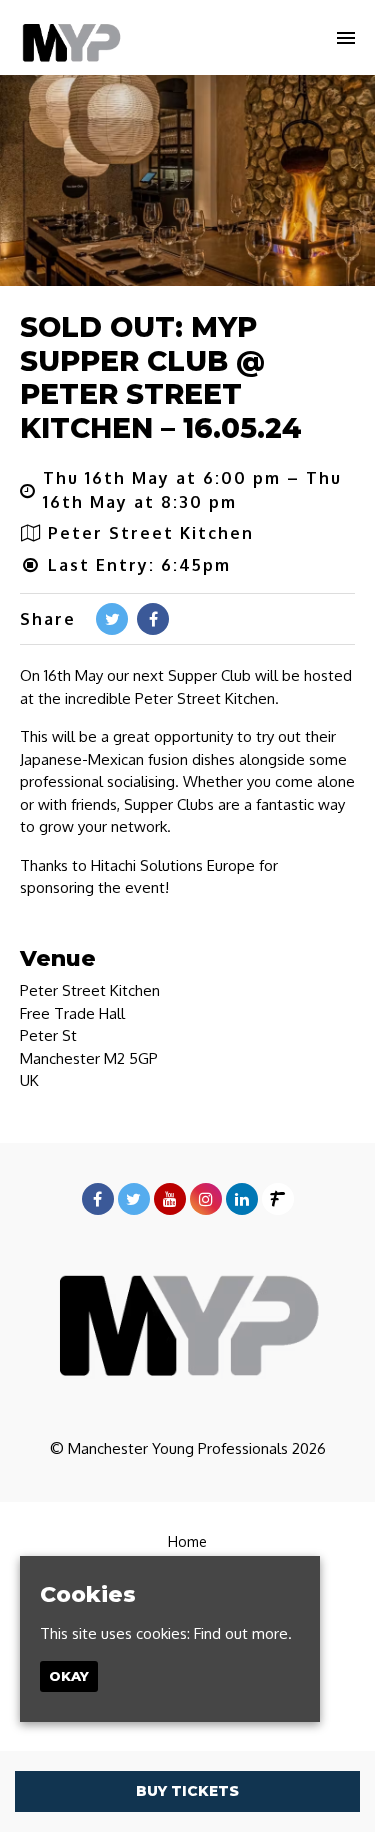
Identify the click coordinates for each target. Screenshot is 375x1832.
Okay (69, 1676)
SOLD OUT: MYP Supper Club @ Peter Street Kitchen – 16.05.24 (161, 377)
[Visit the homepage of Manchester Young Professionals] (71, 37)
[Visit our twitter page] (112, 619)
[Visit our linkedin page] (242, 1199)
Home (187, 1541)
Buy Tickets (187, 1791)
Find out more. (243, 1633)
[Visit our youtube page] (170, 1199)
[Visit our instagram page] (206, 1199)
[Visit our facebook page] (153, 619)
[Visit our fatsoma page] (278, 1199)
